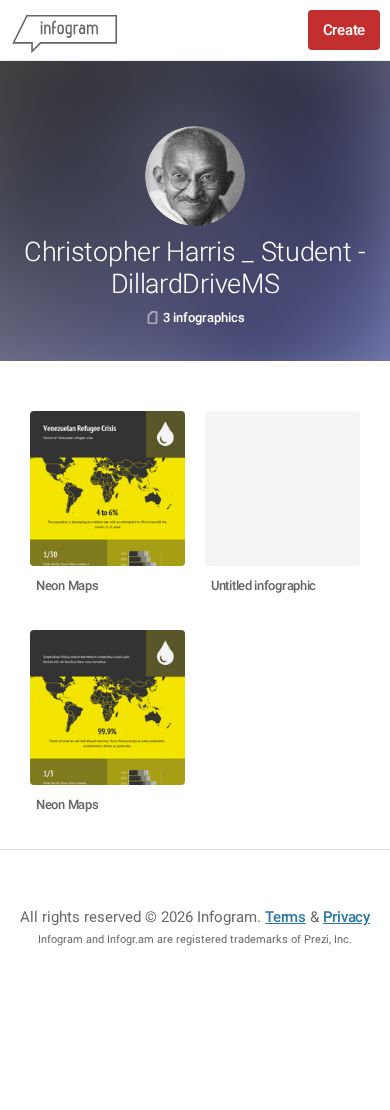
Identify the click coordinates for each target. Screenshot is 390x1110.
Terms (285, 917)
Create (344, 30)
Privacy (346, 917)
